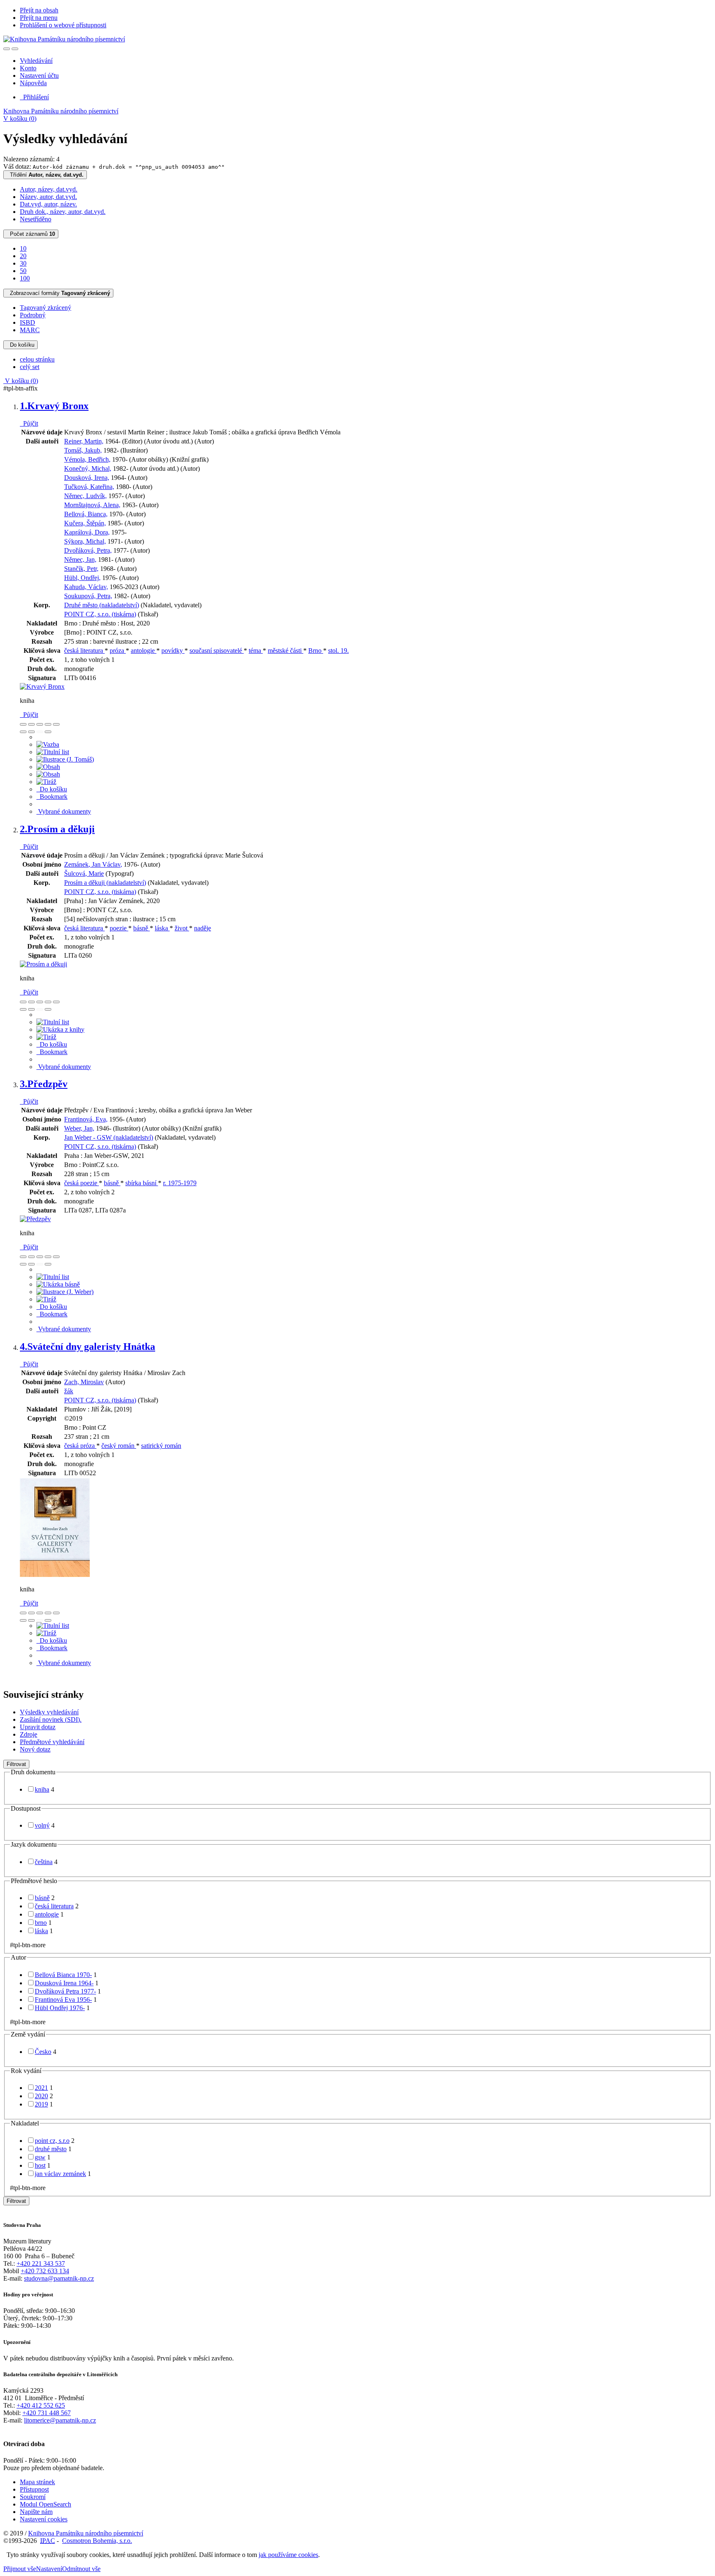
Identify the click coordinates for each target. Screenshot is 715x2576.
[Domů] (64, 39)
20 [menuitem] (23, 256)
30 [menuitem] (23, 263)
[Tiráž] (46, 782)
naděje (203, 928)
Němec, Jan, (80, 560)
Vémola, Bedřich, (87, 459)
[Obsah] (48, 767)
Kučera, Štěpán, (85, 523)
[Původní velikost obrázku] (40, 724)
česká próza (80, 1446)
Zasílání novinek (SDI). (51, 1719)
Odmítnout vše (81, 2569)
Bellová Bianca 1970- (63, 1975)
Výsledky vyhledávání (49, 1712)
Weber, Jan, (79, 1128)
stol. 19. (338, 651)
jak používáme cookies (288, 2555)
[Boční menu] (7, 49)
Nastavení (49, 2569)
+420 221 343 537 (41, 2263)
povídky (173, 651)
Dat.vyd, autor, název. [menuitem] (48, 204)
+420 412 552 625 (41, 2405)
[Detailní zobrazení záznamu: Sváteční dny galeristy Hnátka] (55, 1575)
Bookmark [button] (52, 797)
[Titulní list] (53, 752)
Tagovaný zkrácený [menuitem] (46, 308)
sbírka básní (142, 1183)
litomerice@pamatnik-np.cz (60, 2420)
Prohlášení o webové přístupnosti (63, 25)
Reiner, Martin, (84, 441)
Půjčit (29, 423)
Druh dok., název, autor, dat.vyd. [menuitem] (63, 212)
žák (69, 1391)
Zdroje (29, 1734)
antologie (144, 651)
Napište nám (36, 2512)
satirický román (161, 1446)
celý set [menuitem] (30, 367)
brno (41, 1923)
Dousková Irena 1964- (64, 1983)
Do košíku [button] (52, 789)
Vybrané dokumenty (64, 811)
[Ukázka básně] (58, 1284)
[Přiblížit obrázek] (23, 724)
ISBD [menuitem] (28, 322)
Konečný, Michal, (88, 468)
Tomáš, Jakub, (83, 450)
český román (119, 1446)
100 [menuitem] (25, 278)
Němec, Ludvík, (85, 496)
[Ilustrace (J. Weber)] (65, 1292)
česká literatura (84, 651)
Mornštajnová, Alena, (92, 505)
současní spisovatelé (217, 651)
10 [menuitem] (23, 248)
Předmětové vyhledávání (52, 1742)
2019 (41, 2104)
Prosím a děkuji (57, 829)
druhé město (51, 2149)
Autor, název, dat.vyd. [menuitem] (49, 189)
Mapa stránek (37, 2482)
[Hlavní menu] (15, 49)
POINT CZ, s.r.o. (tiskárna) (100, 614)
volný (42, 1825)
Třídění (45, 175)
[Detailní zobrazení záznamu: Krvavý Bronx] (42, 687)
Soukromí (33, 2497)
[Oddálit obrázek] (31, 724)
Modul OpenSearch (46, 2504)
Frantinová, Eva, (86, 1119)
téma (256, 651)
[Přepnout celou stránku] (48, 724)
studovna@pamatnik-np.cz (59, 2278)
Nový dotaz (35, 1749)
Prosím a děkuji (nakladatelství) (105, 883)
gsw (40, 2157)
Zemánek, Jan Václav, (93, 864)
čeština (44, 1862)
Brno (316, 651)
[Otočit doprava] (31, 732)
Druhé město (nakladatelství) (102, 605)
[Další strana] (48, 732)
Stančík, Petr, (81, 569)
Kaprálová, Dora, (87, 532)
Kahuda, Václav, (86, 587)
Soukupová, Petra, (88, 596)
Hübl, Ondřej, (82, 578)
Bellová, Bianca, (86, 514)
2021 (41, 2088)
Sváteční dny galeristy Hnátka (88, 1347)
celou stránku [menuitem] (37, 359)
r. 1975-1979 (180, 1183)
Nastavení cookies (44, 2519)
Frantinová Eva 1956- (63, 2000)
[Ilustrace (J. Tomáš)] (65, 759)
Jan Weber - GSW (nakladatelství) (109, 1137)
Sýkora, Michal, (85, 541)
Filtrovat (16, 1764)
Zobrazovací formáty (58, 293)
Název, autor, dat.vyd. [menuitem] (48, 197)
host (40, 2165)
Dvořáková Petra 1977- (65, 1991)
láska (162, 928)
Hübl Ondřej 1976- (60, 2008)
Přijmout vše (20, 2569)
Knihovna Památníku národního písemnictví (61, 111)
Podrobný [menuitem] (33, 315)
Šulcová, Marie (84, 873)
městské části (286, 651)
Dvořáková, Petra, (88, 550)
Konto (28, 68)
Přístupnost (34, 2489)
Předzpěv (44, 1084)
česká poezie (82, 1183)
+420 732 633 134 (45, 2271)
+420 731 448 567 (47, 2413)
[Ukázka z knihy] (60, 1029)
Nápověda (33, 83)
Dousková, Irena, (87, 478)
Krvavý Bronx (54, 406)
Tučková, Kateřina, (89, 487)
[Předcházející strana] (40, 732)
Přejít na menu (39, 18)
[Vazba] (48, 744)
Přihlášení (34, 97)
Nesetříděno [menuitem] (36, 219)
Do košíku (20, 345)
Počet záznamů (31, 234)
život (182, 928)
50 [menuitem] (23, 271)
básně (142, 928)
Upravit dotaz (38, 1727)
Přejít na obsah (39, 10)
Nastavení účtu (39, 75)
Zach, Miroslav (84, 1382)
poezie (119, 928)
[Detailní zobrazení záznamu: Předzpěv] (35, 1219)
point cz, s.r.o (52, 2141)
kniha (42, 1789)
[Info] (56, 724)
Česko (43, 2052)
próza (118, 651)
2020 (41, 2096)
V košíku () (20, 119)
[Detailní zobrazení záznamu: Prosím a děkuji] (43, 964)
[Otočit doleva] (23, 732)
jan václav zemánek (60, 2174)
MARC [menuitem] (30, 330)
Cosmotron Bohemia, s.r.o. (97, 2541)
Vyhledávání (36, 61)
